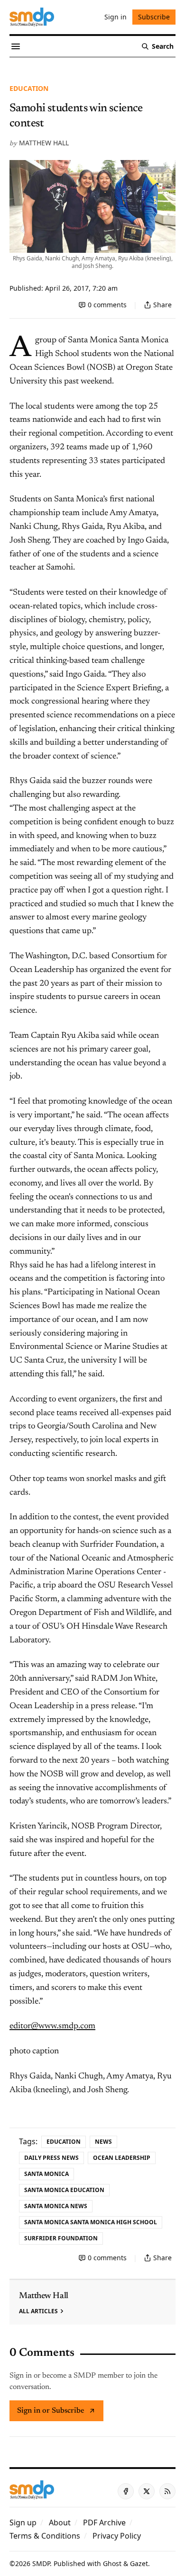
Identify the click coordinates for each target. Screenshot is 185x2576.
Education (29, 88)
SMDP (41, 2563)
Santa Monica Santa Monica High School (91, 2222)
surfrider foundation (61, 2238)
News (103, 2142)
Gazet (139, 2563)
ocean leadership (122, 2158)
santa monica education (64, 2190)
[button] (23, 2523)
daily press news (51, 2158)
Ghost (112, 2563)
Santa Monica (46, 2174)
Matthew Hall (44, 143)
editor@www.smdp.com (52, 2026)
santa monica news (56, 2206)
